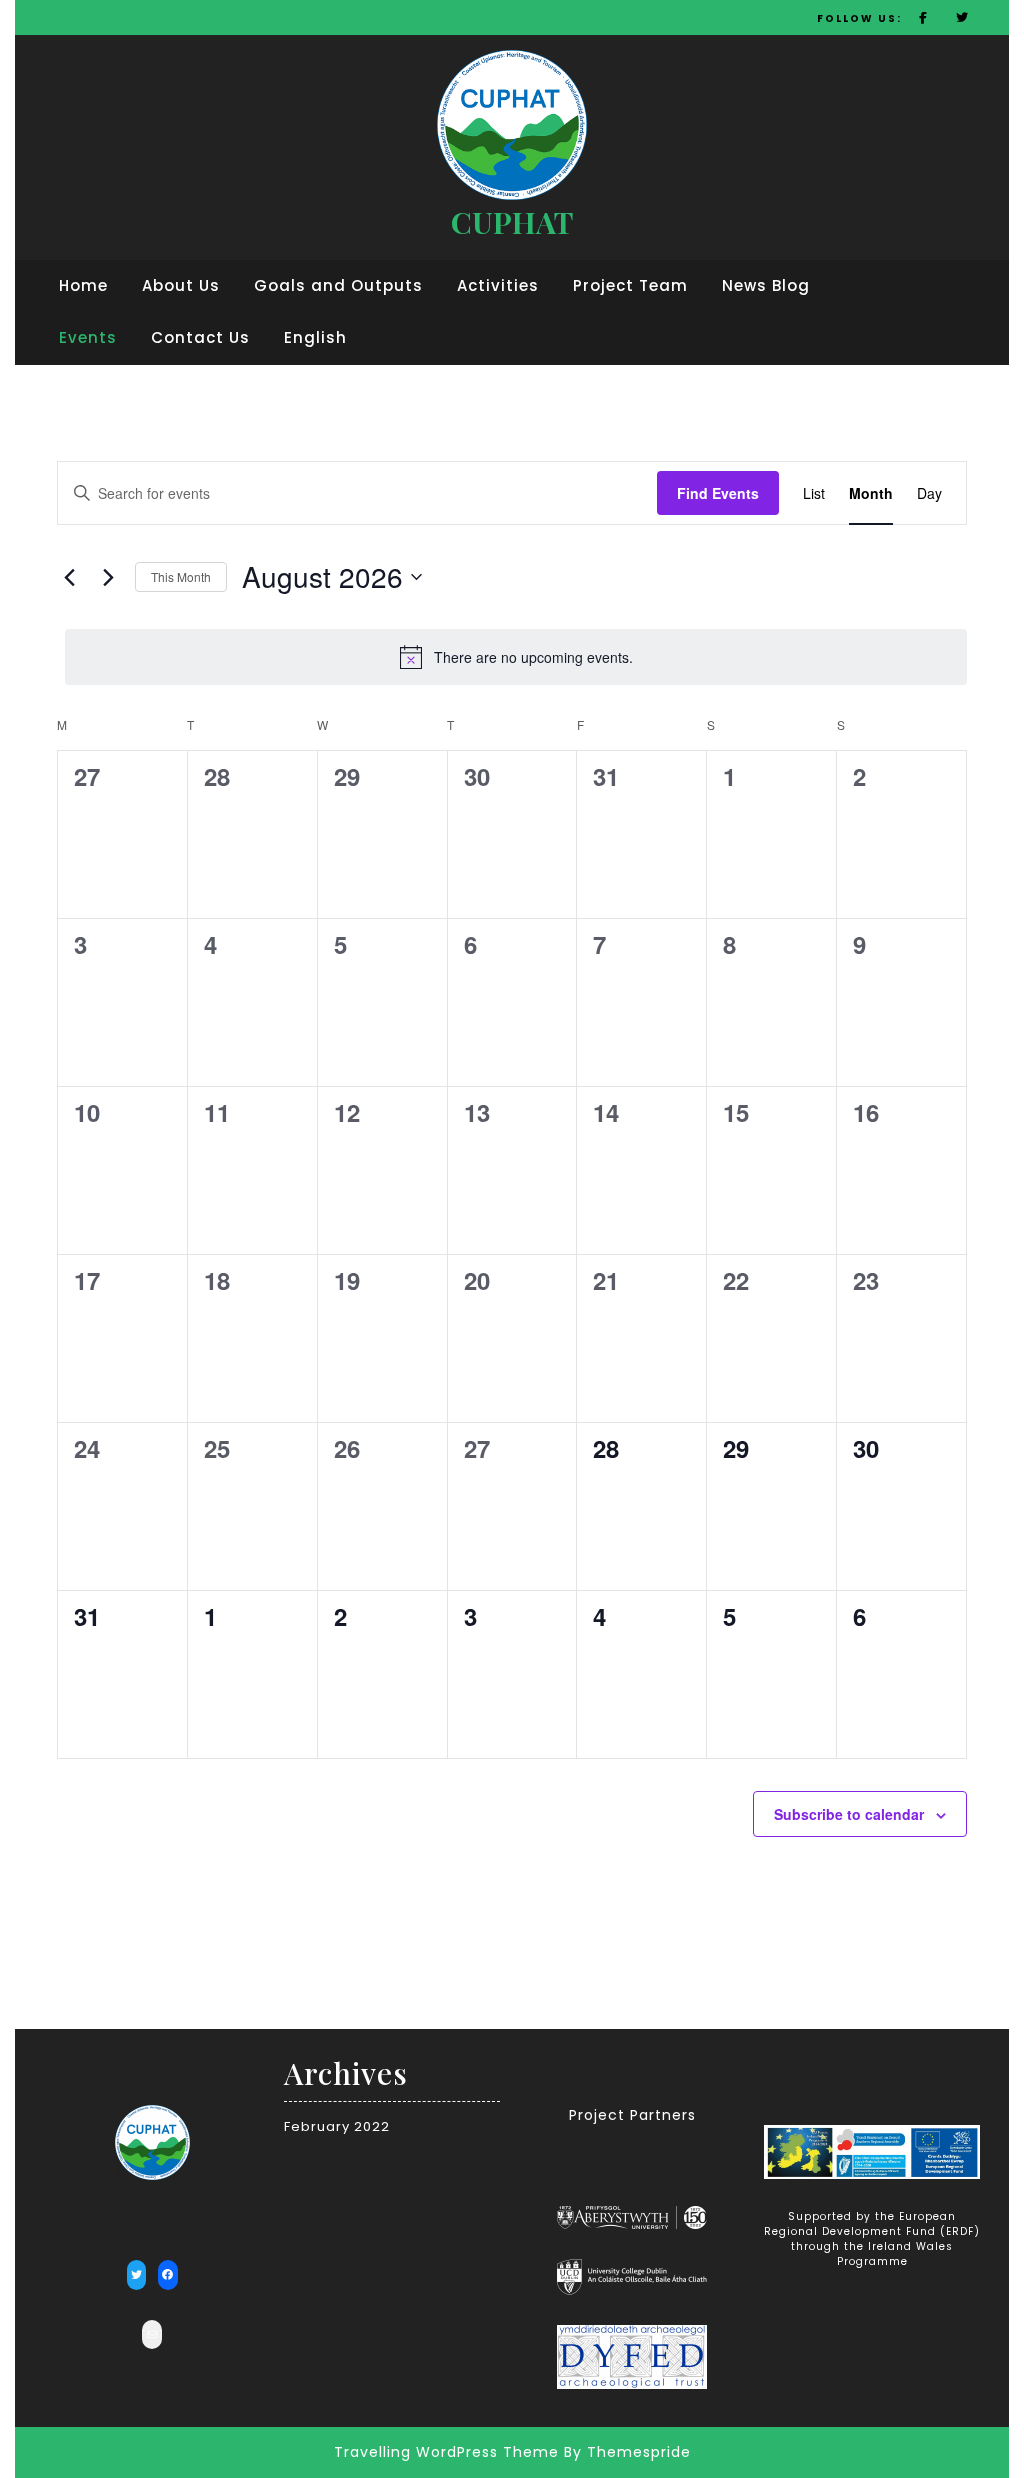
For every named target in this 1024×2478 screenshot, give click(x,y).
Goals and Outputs (338, 285)
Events (88, 337)
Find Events (718, 493)
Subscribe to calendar (849, 1814)
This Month (181, 576)
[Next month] (108, 577)
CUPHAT (512, 222)
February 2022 (337, 2126)
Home (83, 285)
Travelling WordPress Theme (446, 2452)
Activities (498, 285)
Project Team (630, 285)
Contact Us (200, 337)
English (315, 337)
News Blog (766, 285)
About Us (181, 285)
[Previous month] (69, 577)
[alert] (516, 657)
